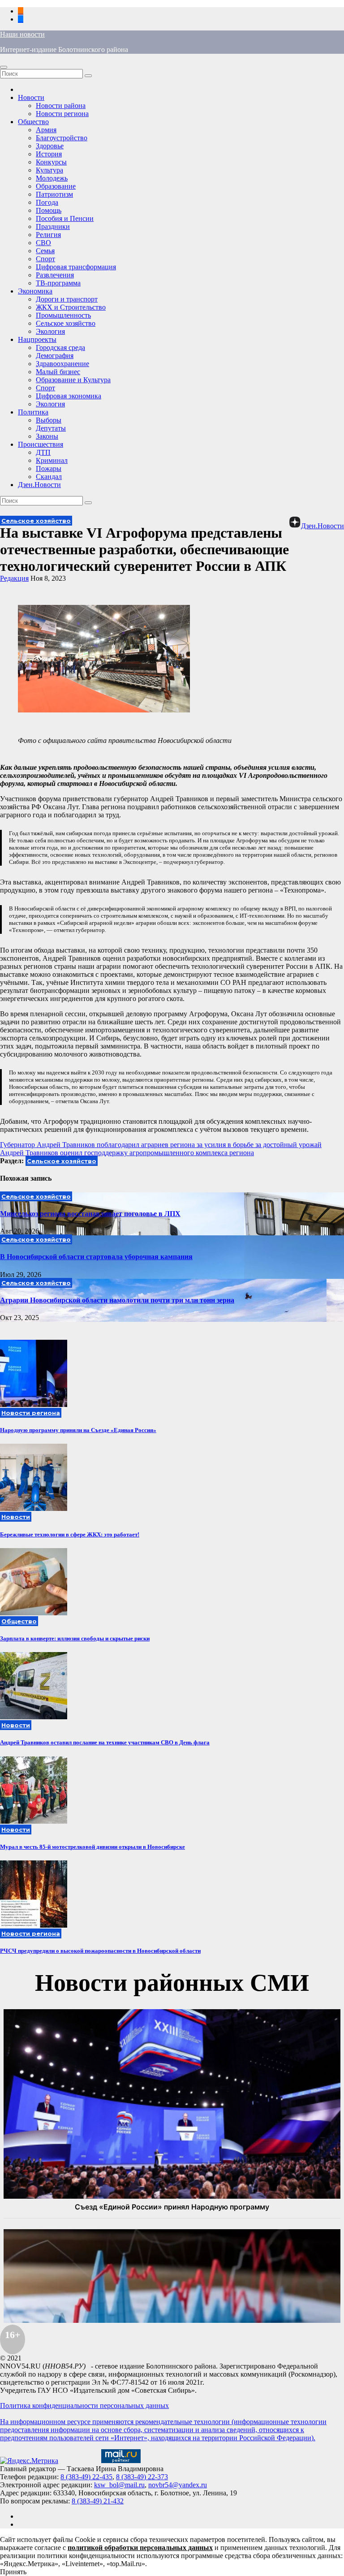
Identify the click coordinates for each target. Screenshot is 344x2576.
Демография (55, 356)
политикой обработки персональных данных (140, 2548)
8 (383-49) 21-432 (98, 2501)
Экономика (35, 291)
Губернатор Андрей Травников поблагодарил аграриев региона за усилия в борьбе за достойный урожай (161, 1145)
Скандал (49, 477)
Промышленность (63, 315)
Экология (50, 331)
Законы (47, 436)
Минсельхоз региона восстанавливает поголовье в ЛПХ (90, 1214)
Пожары (49, 468)
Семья (45, 251)
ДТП (43, 452)
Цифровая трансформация (76, 267)
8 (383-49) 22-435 (86, 2477)
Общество (33, 122)
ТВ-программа (58, 283)
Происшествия (41, 444)
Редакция (14, 578)
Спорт (45, 259)
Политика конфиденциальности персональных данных (84, 2406)
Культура (49, 170)
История (49, 154)
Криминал (52, 460)
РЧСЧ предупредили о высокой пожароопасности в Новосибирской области (100, 1951)
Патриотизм (54, 194)
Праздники (53, 227)
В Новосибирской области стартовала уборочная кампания (96, 1257)
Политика (33, 412)
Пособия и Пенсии (65, 218)
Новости (31, 97)
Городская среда (60, 347)
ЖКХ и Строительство (71, 307)
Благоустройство (62, 138)
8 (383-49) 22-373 (142, 2477)
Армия (46, 130)
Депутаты (51, 428)
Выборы (49, 420)
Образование (56, 186)
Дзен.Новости (39, 485)
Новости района (61, 106)
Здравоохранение (62, 364)
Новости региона (62, 114)
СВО (43, 243)
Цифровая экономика (69, 396)
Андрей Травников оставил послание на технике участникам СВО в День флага (105, 1742)
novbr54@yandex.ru (178, 2485)
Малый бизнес (58, 372)
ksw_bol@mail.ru (119, 2485)
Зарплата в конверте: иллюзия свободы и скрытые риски (75, 1638)
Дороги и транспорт (67, 299)
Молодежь (52, 178)
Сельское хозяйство (66, 323)
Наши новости (22, 34)
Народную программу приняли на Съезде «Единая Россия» (78, 1430)
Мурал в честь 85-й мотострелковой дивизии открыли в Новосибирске (92, 1847)
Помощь (49, 210)
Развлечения (55, 275)
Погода (47, 202)
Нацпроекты (37, 339)
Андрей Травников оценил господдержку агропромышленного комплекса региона (127, 1153)
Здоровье (50, 146)
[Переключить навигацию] (4, 67)
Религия (48, 235)
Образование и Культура (73, 380)
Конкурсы (51, 162)
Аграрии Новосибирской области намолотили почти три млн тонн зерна (117, 1300)
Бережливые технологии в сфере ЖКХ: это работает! (70, 1534)
